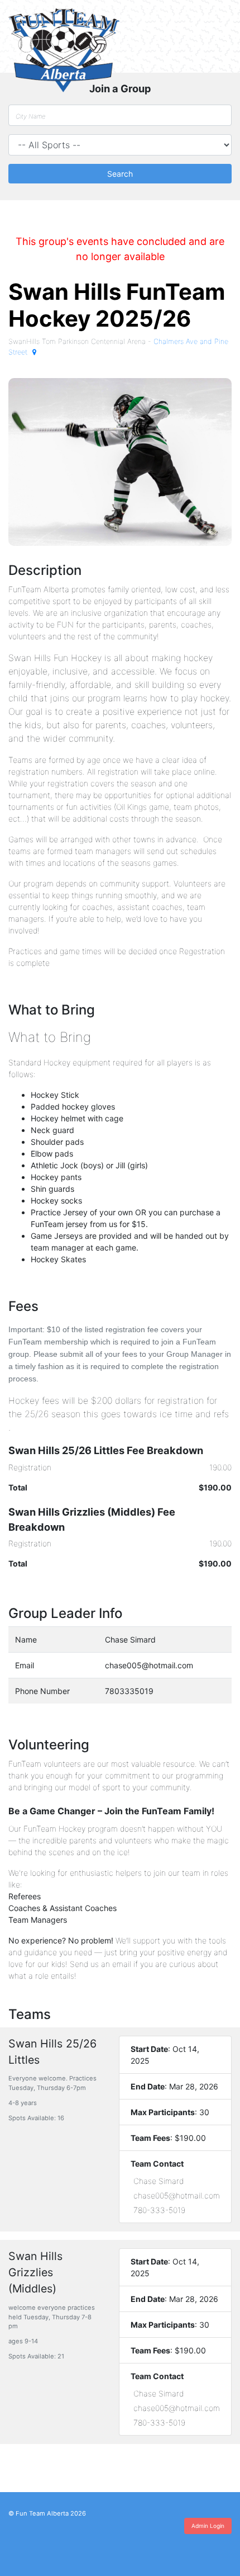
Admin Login (208, 2526)
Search (120, 174)
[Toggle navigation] (217, 25)
